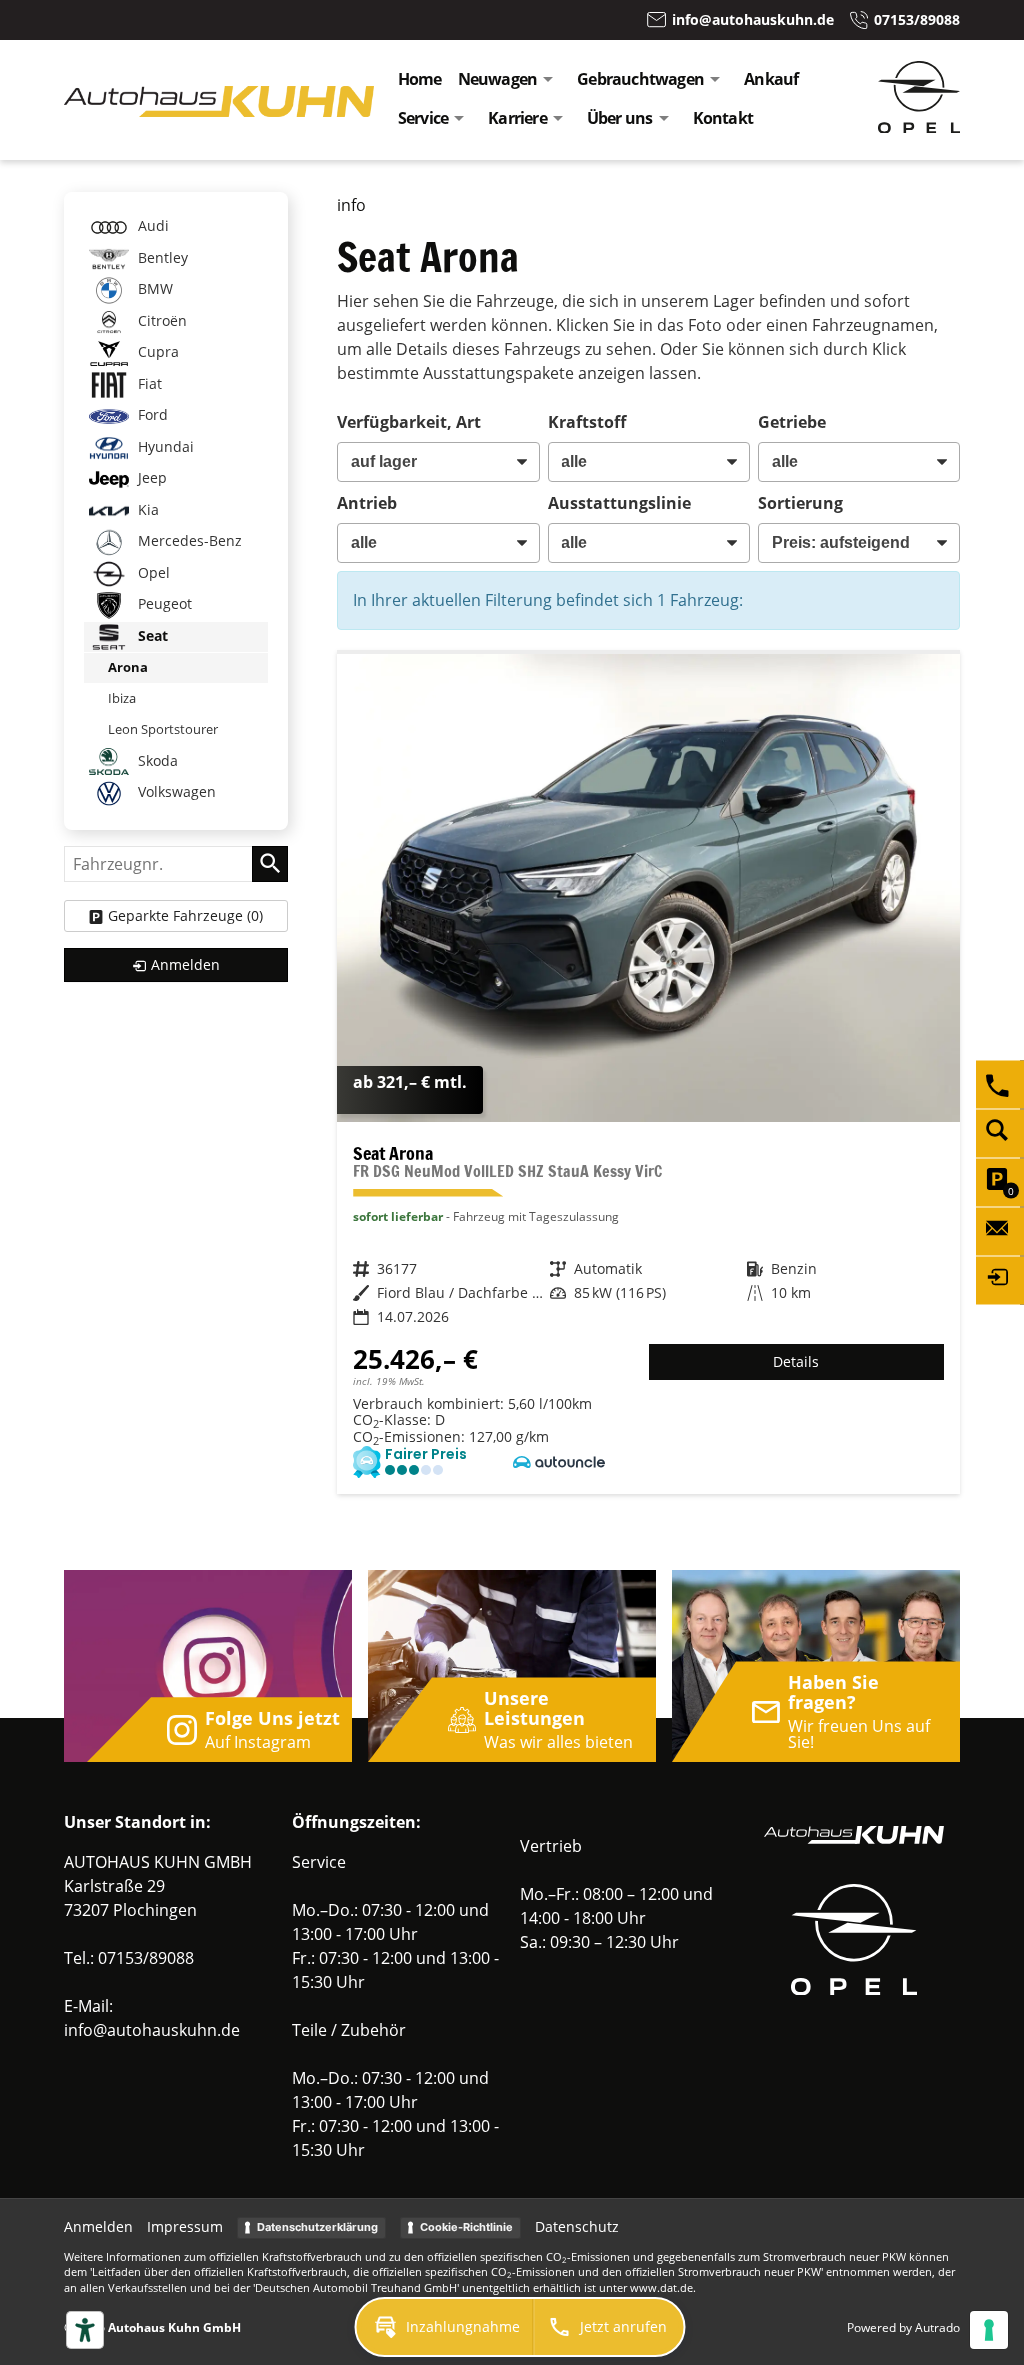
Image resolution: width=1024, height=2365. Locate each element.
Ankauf (771, 79)
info (351, 205)
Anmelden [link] (185, 964)
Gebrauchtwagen (640, 79)
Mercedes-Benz (188, 540)
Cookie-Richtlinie (466, 2227)
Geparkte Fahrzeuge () (185, 915)
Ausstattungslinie (619, 503)
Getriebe (792, 422)
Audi (151, 225)
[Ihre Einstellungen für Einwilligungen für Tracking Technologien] (989, 2330)
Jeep (150, 477)
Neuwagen (498, 79)
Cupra (156, 351)
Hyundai (164, 446)
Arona (128, 667)
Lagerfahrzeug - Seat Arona (648, 1074)
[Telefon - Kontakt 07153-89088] (1000, 1084)
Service (423, 118)
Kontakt (723, 118)
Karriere (517, 118)
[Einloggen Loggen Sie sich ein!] (1000, 1280)
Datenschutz (577, 2226)
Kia (146, 509)
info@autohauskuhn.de (152, 2030)
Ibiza (122, 698)
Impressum (185, 2226)
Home (420, 79)
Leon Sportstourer (163, 729)
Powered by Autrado (903, 2327)
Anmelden (98, 2226)
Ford (151, 414)
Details (796, 1361)
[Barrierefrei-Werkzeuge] (85, 2330)
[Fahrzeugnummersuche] (1000, 1133)
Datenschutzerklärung (317, 2227)
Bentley (161, 257)
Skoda (156, 759)
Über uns (620, 118)
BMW (153, 288)
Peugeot (163, 603)
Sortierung (800, 503)
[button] (445, 2327)
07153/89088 (146, 1958)
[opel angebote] (919, 127)
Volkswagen (175, 791)
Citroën (160, 320)
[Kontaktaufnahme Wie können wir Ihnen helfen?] (1000, 1231)
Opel (152, 572)
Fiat (148, 383)
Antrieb (367, 503)
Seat (151, 635)
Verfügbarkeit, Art (409, 422)
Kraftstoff (587, 422)
